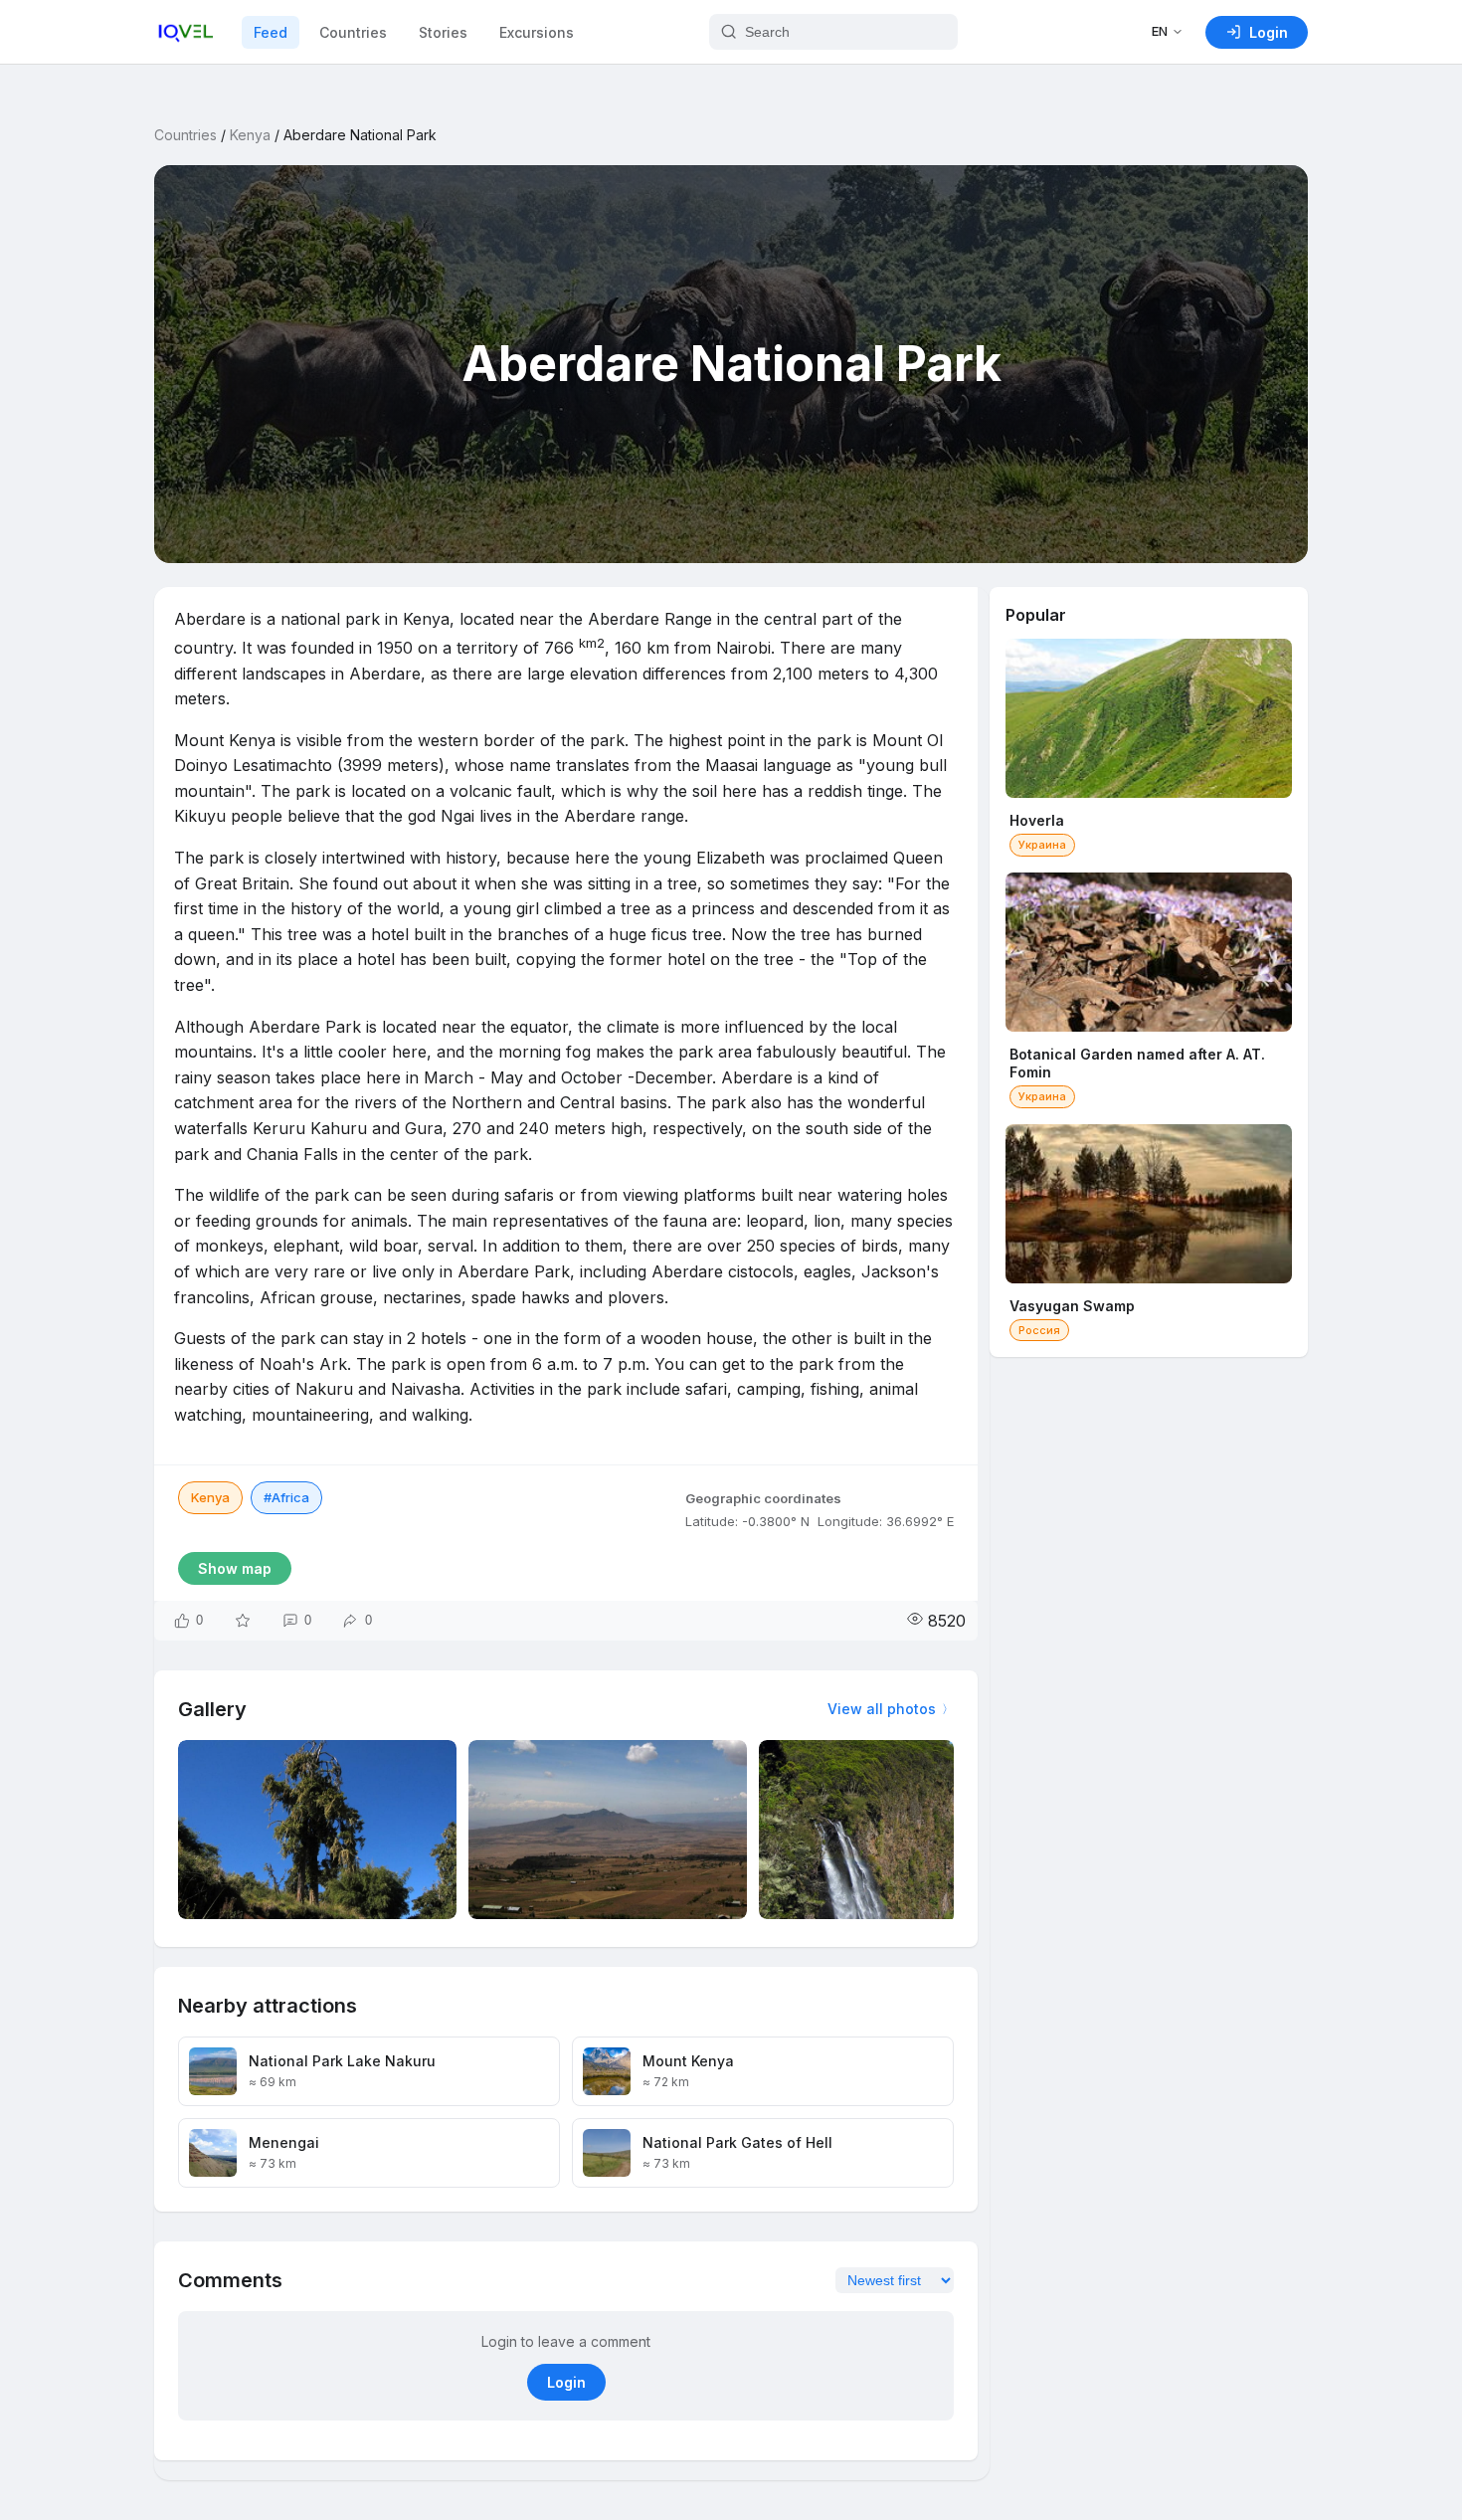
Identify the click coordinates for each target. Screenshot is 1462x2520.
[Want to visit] (243, 1621)
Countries (353, 32)
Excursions (537, 32)
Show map (235, 1568)
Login (566, 2382)
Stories (443, 32)
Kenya (250, 135)
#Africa (286, 1497)
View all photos (882, 1709)
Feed (271, 32)
